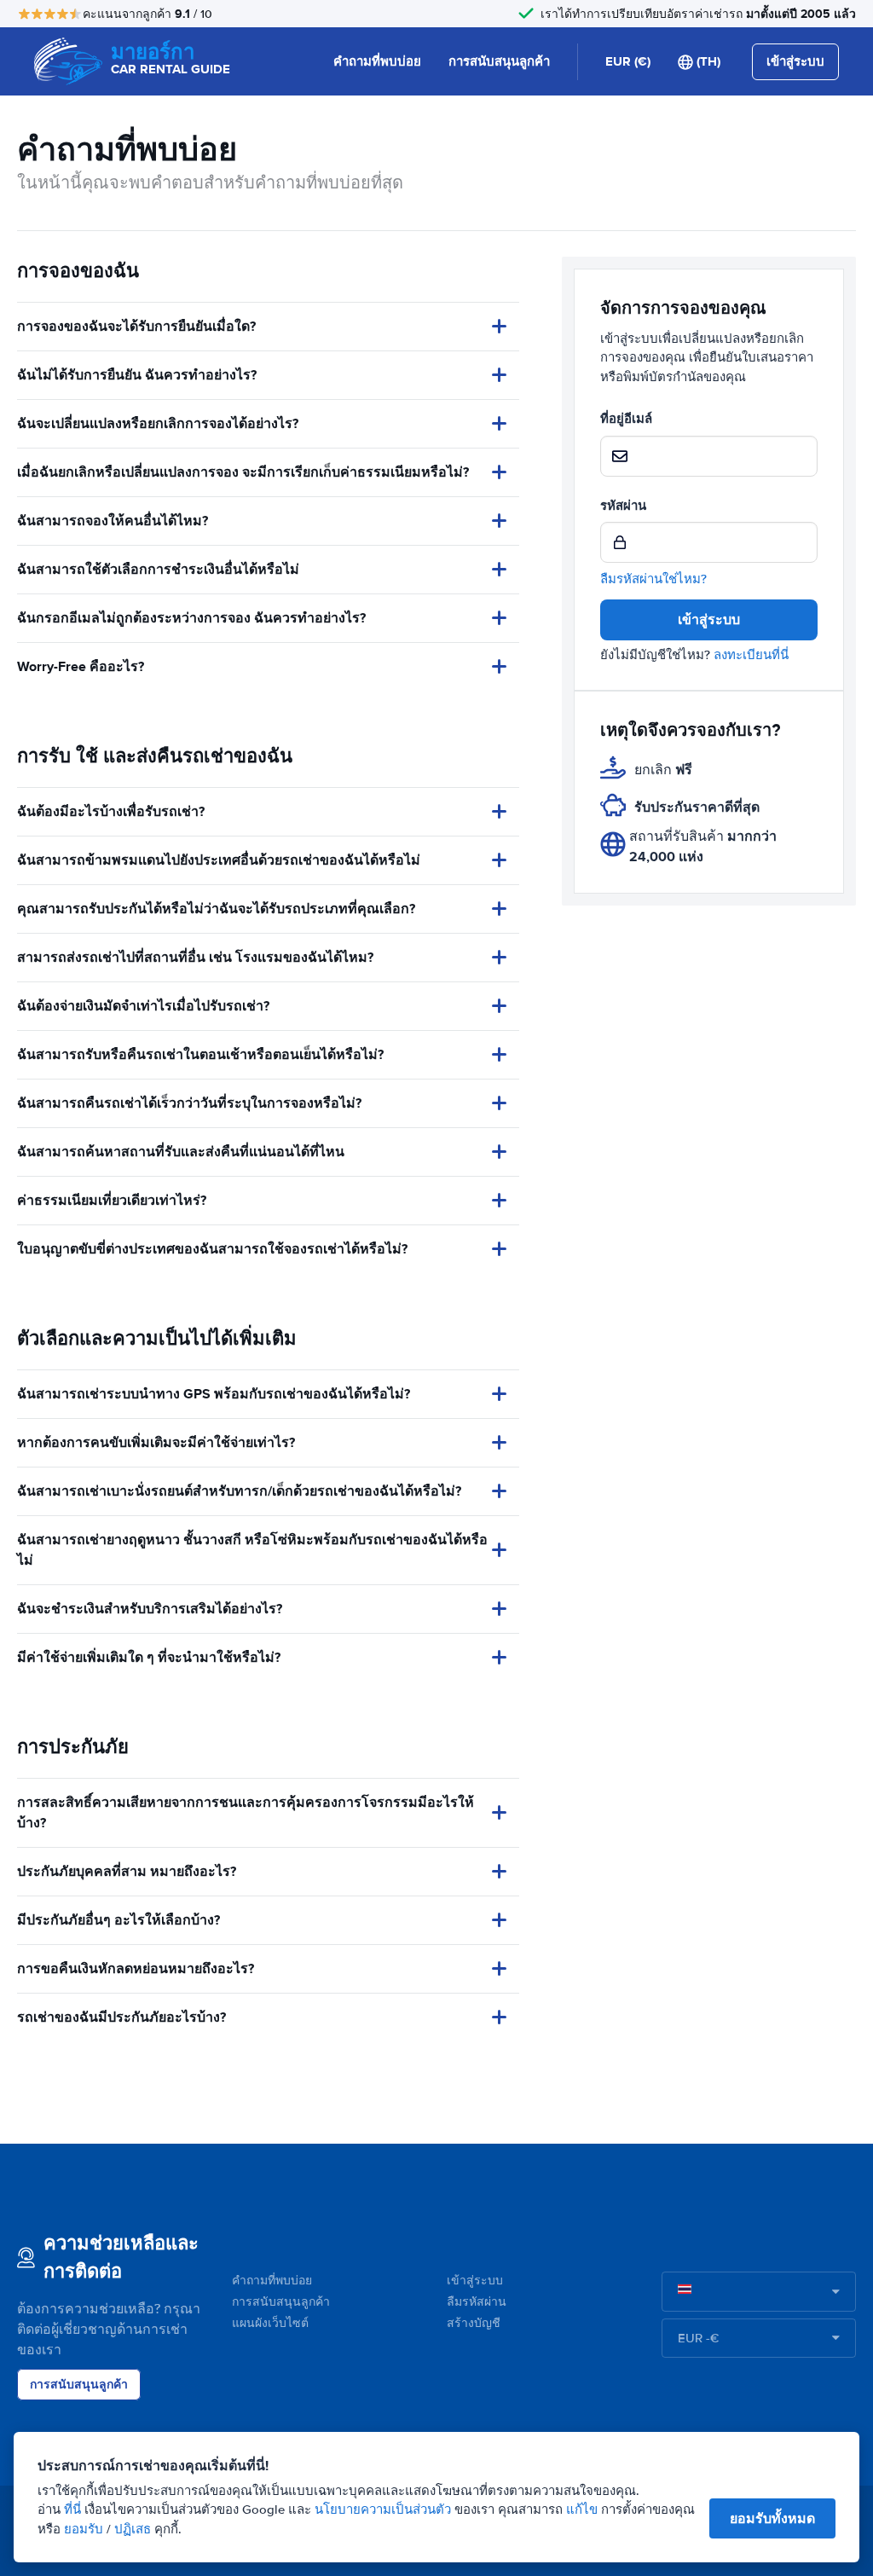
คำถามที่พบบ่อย (377, 61)
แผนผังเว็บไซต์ (270, 2323)
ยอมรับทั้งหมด (772, 2518)
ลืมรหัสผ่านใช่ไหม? (653, 579)
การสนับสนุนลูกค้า (499, 61)
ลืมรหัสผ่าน (477, 2302)
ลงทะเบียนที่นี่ (751, 655)
